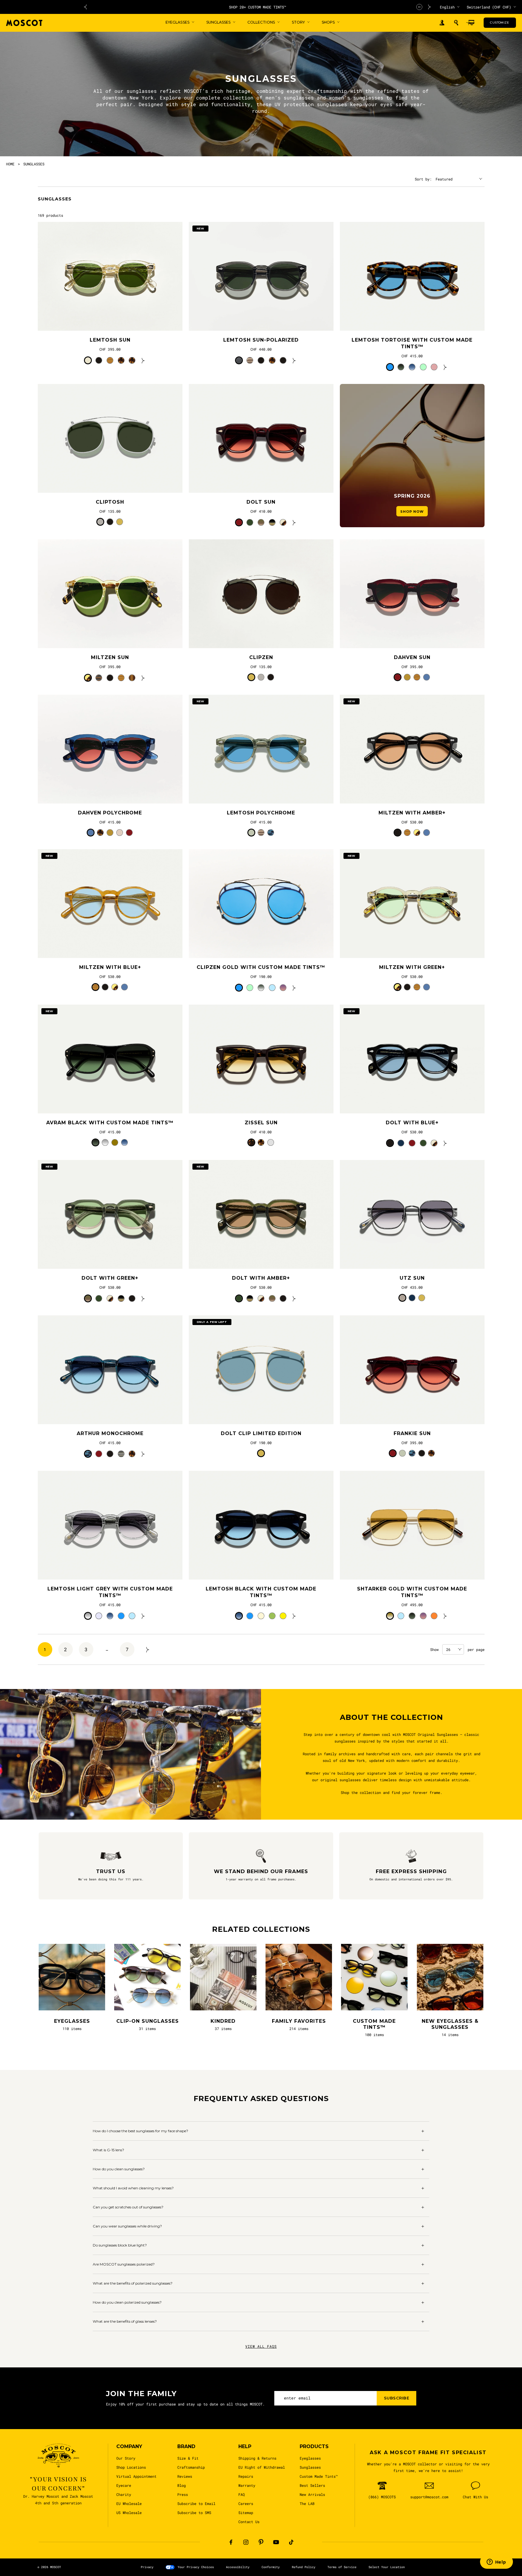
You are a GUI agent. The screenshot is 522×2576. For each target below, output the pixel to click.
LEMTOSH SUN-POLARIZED (261, 340)
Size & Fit (188, 2458)
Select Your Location (387, 2567)
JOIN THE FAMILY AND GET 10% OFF (158, 7)
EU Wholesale (129, 2503)
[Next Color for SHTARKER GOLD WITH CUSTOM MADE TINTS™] (445, 1616)
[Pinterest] (261, 2542)
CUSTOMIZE (499, 23)
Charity (124, 2494)
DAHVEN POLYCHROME (110, 813)
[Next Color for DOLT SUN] (294, 522)
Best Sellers (312, 2485)
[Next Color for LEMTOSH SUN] (143, 360)
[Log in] (442, 23)
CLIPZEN (261, 657)
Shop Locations (131, 2467)
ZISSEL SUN (261, 1123)
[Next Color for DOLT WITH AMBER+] (294, 1298)
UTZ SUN (412, 1278)
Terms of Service (342, 2567)
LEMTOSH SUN (110, 340)
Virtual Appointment (136, 2476)
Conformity (271, 2567)
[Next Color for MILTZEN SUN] (143, 678)
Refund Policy (304, 2567)
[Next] (148, 1649)
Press (183, 2494)
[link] (110, 276)
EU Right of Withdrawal (262, 2467)
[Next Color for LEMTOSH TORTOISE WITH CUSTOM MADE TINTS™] (445, 367)
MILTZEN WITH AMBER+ (412, 813)
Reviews (185, 2476)
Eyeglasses (310, 2458)
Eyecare (124, 2485)
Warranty (247, 2485)
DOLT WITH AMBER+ (261, 1278)
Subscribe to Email (196, 2503)
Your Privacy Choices (196, 2567)
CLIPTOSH (110, 502)
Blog (182, 2485)
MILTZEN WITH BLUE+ (110, 967)
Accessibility (238, 2567)
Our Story (126, 2458)
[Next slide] (430, 7)
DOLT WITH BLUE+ (412, 1123)
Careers (246, 2503)
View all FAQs (261, 2346)
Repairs (246, 2476)
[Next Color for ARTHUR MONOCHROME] (143, 1454)
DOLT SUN (261, 502)
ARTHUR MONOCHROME (110, 1433)
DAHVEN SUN (412, 657)
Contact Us (249, 2522)
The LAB (307, 2503)
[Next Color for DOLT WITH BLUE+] (445, 1143)
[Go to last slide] (85, 7)
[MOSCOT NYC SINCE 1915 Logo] (24, 23)
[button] (456, 23)
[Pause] (419, 7)
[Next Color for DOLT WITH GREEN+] (143, 1298)
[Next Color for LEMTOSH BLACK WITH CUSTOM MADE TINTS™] (294, 1616)
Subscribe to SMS (194, 2513)
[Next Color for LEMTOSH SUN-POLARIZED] (294, 360)
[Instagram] (246, 2542)
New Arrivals (312, 2494)
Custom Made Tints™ (319, 2476)
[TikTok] (291, 2542)
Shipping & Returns (257, 2458)
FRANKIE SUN (412, 1433)
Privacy (147, 2567)
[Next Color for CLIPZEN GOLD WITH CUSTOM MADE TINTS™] (294, 988)
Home (10, 164)
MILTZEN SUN (110, 657)
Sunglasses (310, 2467)
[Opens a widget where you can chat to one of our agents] (496, 2562)
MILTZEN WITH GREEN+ (412, 967)
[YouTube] (276, 2542)
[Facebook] (231, 2542)
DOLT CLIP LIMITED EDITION (261, 1433)
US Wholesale (129, 2513)
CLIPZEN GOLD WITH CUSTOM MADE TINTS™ (261, 967)
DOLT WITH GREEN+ (110, 1278)
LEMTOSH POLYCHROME (261, 813)
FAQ (242, 2494)
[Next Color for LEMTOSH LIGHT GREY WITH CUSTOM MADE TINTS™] (143, 1616)
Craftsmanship (191, 2467)
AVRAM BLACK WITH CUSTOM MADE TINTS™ (110, 1123)
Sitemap (246, 2513)
